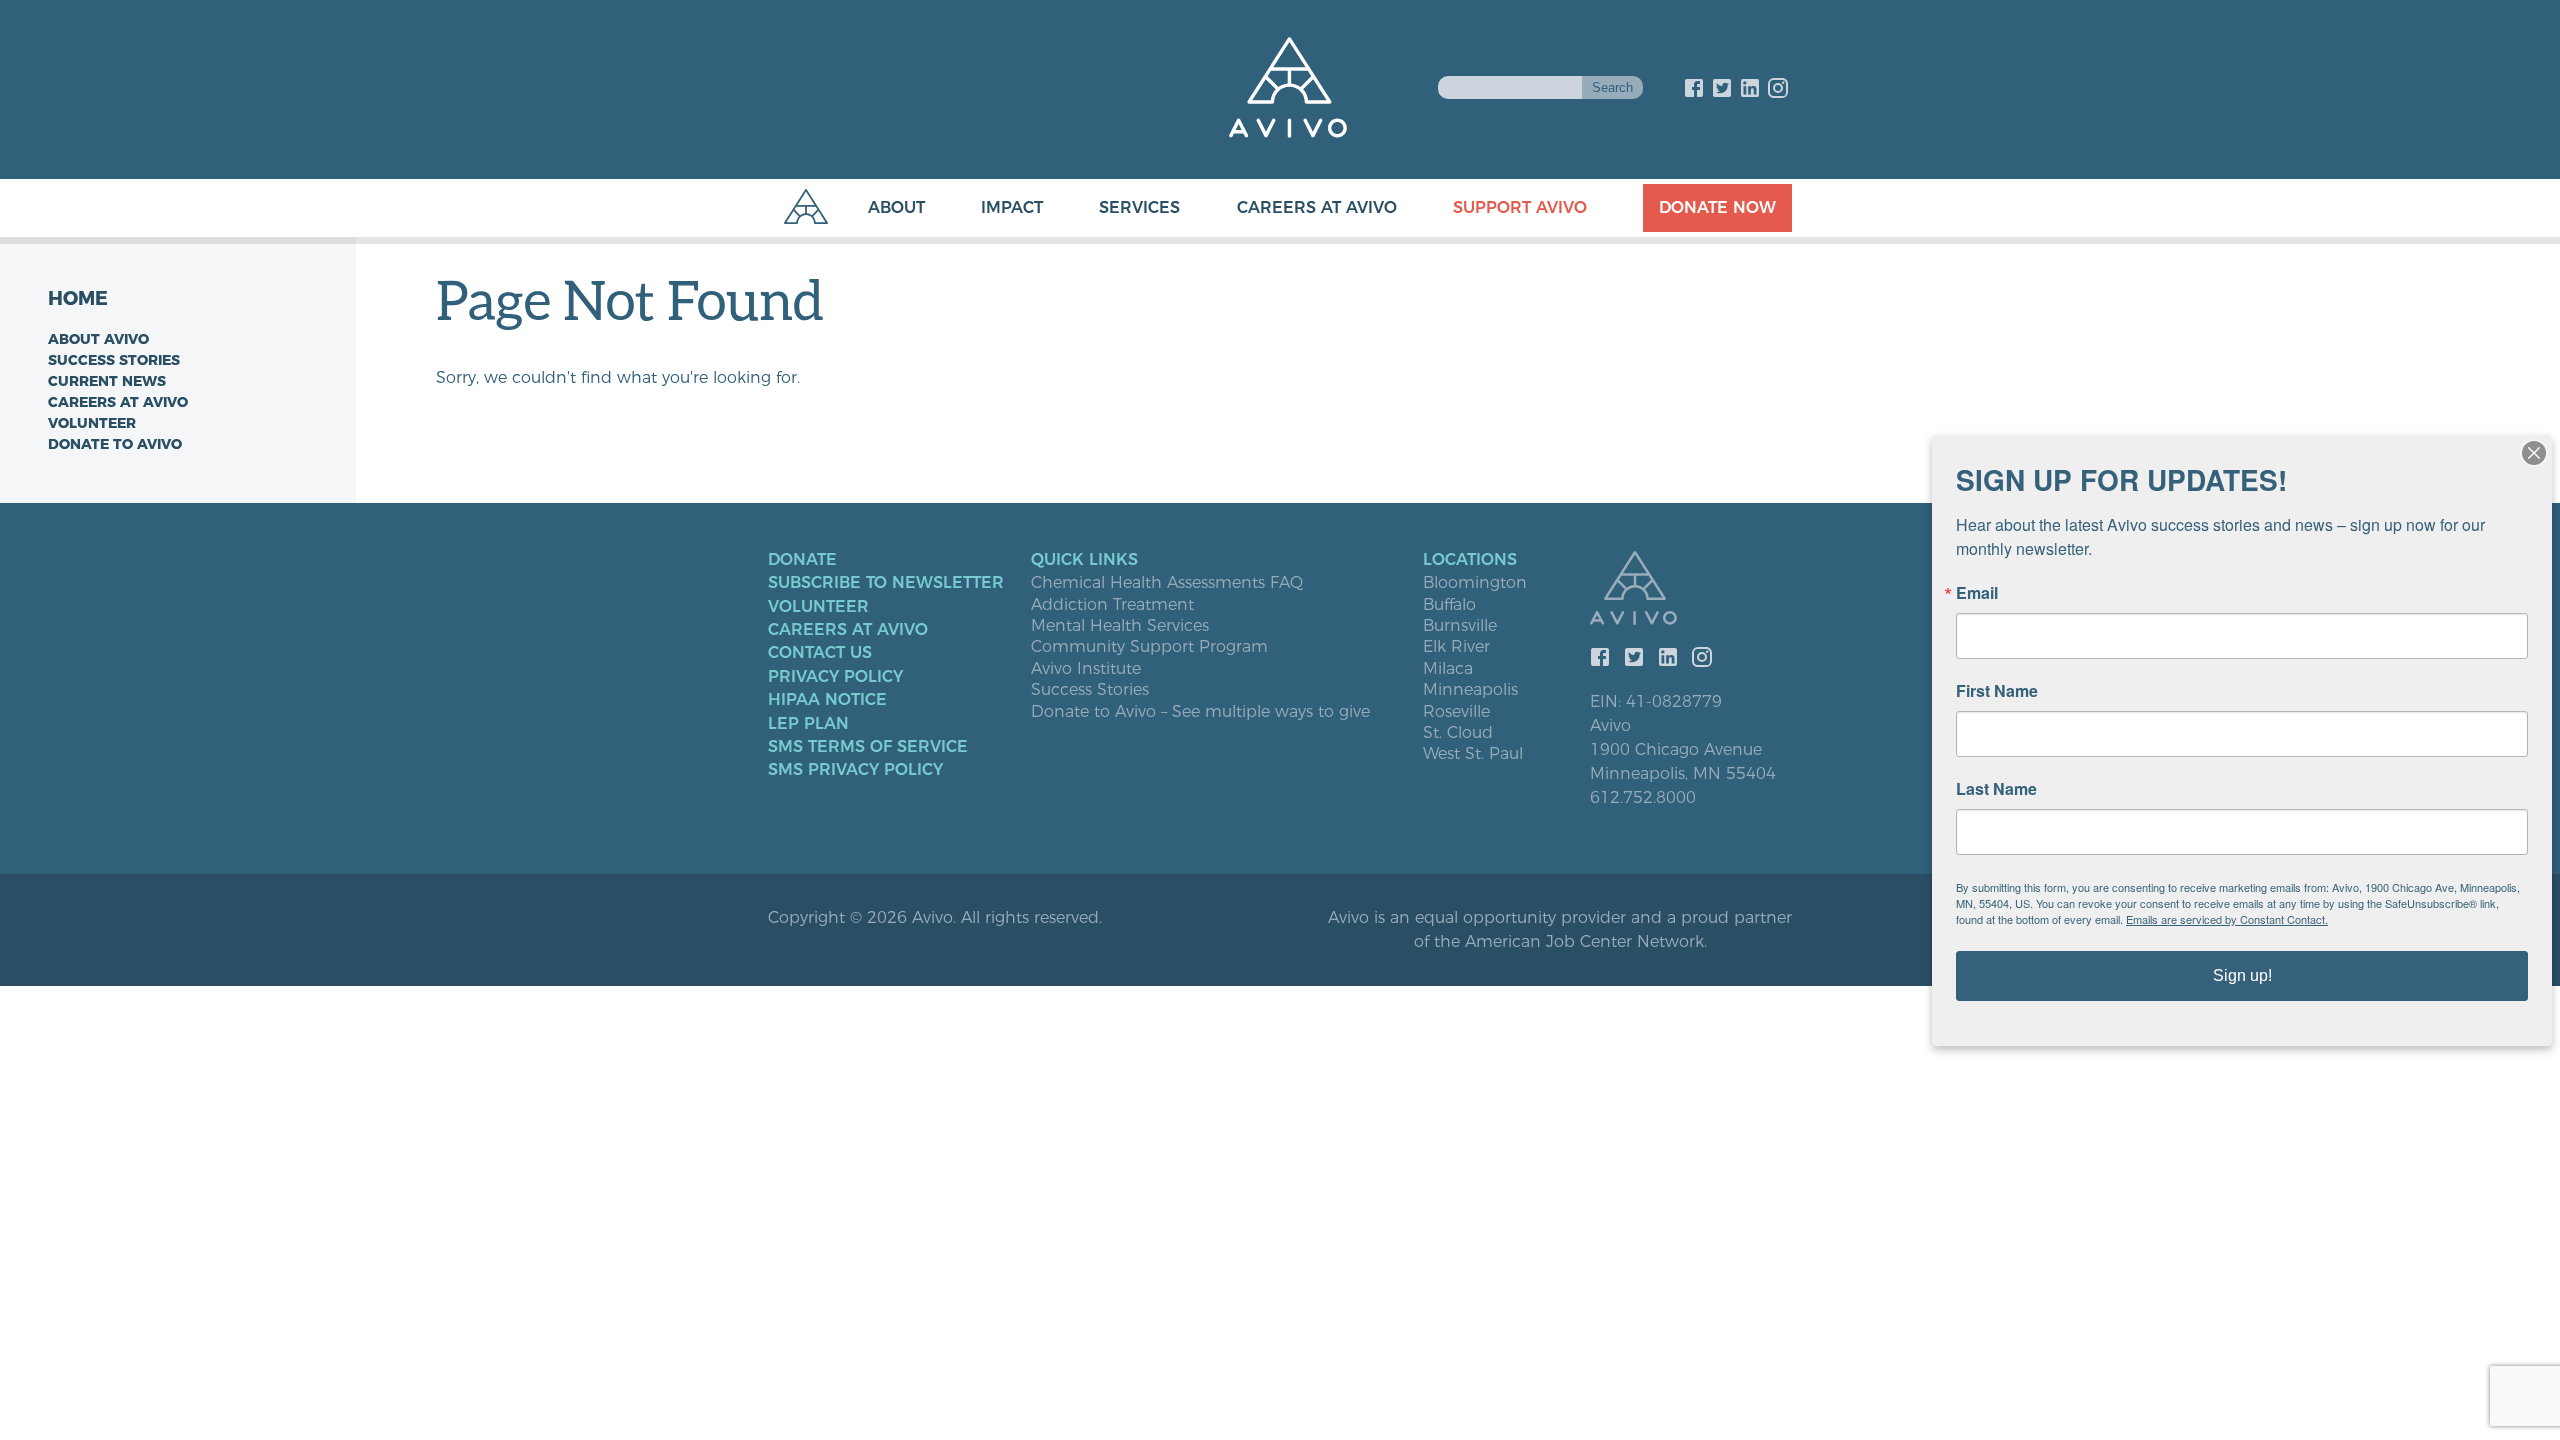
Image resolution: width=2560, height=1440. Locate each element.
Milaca (1448, 669)
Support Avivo (1520, 207)
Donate (802, 560)
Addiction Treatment (1112, 605)
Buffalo (1449, 605)
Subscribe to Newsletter (886, 583)
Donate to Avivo (115, 444)
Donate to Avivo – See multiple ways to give (1200, 712)
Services (1139, 207)
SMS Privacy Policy (855, 770)
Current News (107, 381)
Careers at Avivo (1317, 207)
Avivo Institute (1086, 669)
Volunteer (92, 423)
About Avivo (98, 339)
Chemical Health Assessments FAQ (1167, 583)
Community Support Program (1149, 647)
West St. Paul (1473, 754)
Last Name (1996, 789)
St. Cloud (1458, 733)
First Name (1997, 691)
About (896, 207)
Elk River (1456, 647)
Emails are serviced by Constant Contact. (2227, 919)
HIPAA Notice (827, 700)
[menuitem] (876, 208)
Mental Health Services (1120, 626)
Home (78, 298)
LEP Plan (808, 724)
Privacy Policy (835, 677)
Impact (1012, 207)
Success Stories (114, 360)
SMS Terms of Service (868, 747)
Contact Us (820, 653)
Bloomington (1475, 583)
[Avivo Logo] (1691, 590)
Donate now (1717, 207)
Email (1977, 593)
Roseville (1456, 712)
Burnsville (1460, 626)
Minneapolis (1470, 690)
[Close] (2534, 453)
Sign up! (2242, 975)
